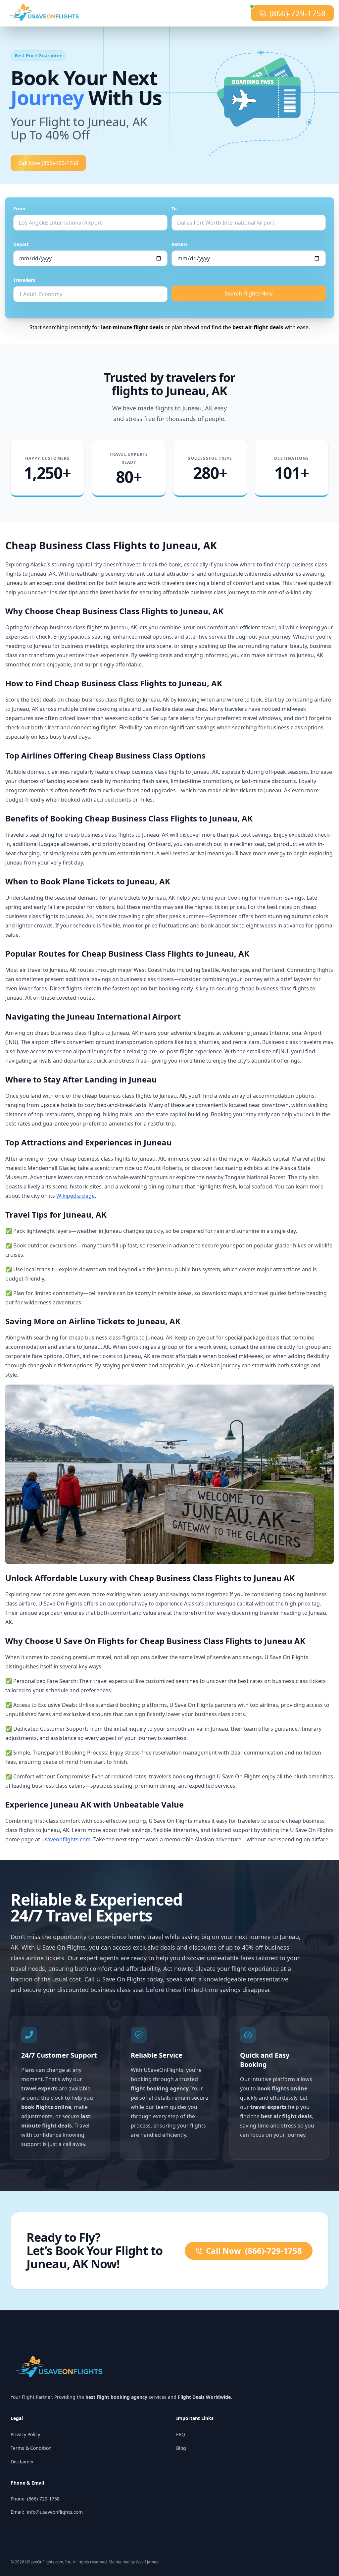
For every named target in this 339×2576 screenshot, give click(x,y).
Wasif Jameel (148, 2562)
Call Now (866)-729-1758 (48, 163)
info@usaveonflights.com (55, 2512)
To (174, 209)
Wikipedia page (75, 1196)
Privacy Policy (25, 2434)
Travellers (24, 280)
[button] (272, 98)
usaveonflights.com (66, 1839)
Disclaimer (22, 2462)
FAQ (181, 2434)
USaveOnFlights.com (44, 2562)
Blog (181, 2448)
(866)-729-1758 (298, 13)
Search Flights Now (249, 293)
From (19, 209)
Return (179, 244)
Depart (21, 244)
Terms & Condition (31, 2448)
